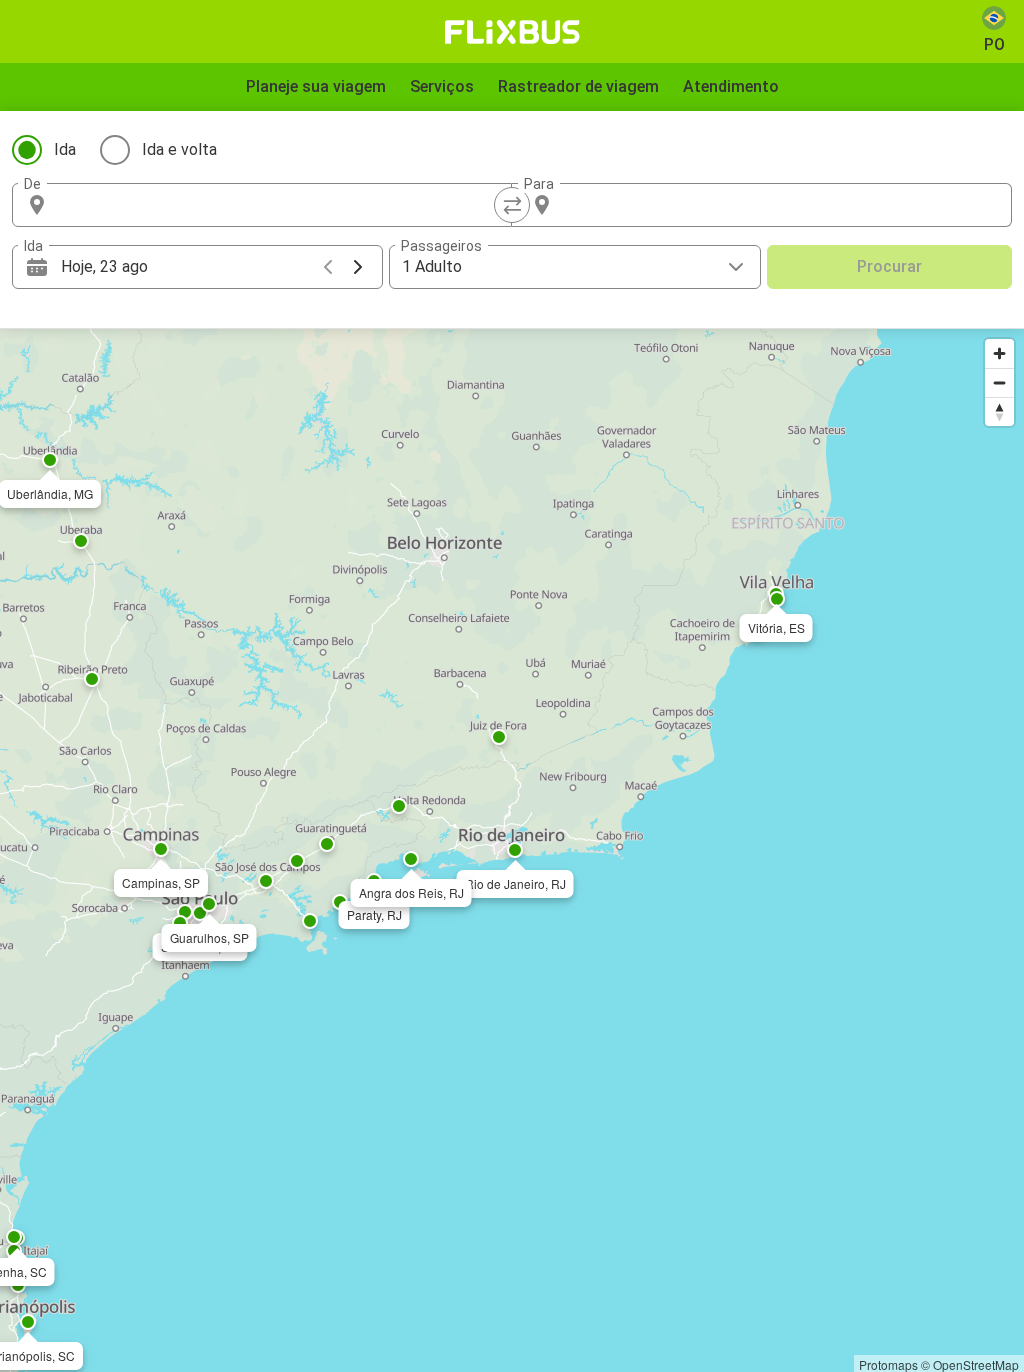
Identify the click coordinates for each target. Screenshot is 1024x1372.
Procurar (889, 266)
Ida (65, 149)
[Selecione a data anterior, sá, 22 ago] (328, 267)
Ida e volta (179, 149)
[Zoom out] (999, 382)
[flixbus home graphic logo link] (512, 32)
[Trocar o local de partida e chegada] (512, 205)
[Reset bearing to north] (999, 411)
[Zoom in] (999, 353)
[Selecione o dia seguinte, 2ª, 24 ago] (358, 267)
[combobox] (280, 205)
